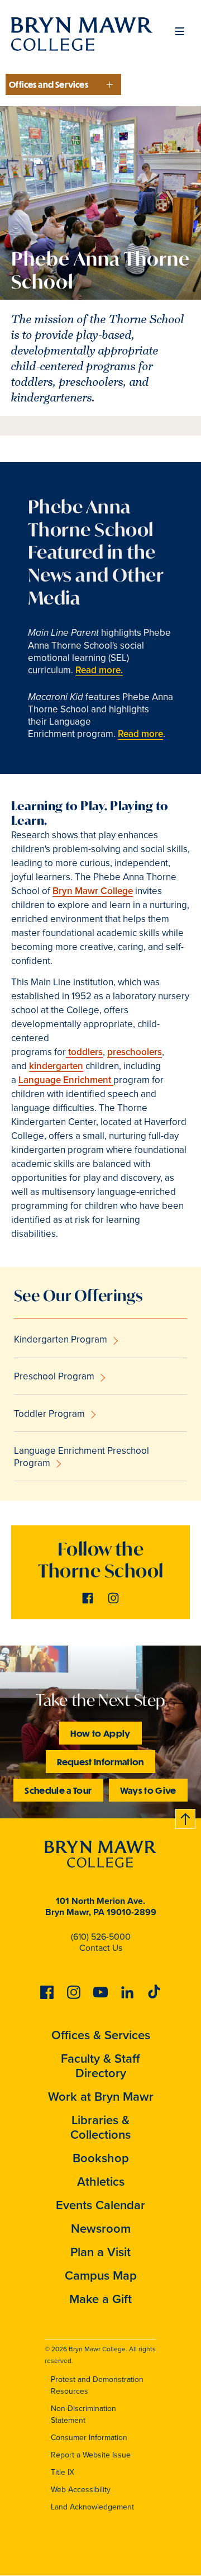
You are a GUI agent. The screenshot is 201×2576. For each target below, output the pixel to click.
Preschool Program (54, 1376)
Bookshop (101, 2158)
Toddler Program (49, 1414)
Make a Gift (100, 2299)
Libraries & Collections (100, 2127)
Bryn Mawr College (93, 891)
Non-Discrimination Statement (83, 2414)
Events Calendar (100, 2205)
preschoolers (135, 1052)
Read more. (99, 670)
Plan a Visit (100, 2252)
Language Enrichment (66, 1080)
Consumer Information (89, 2438)
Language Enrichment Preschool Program (82, 1457)
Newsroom (101, 2228)
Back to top (186, 1817)
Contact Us (101, 1948)
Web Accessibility (81, 2490)
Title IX (63, 2472)
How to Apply (100, 1733)
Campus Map (101, 2275)
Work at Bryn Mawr (101, 2097)
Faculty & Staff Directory (100, 2066)
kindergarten (56, 1066)
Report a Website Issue (91, 2455)
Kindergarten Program (61, 1339)
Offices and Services (49, 84)
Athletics (101, 2182)
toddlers (84, 1052)
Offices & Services (101, 2035)
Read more (140, 734)
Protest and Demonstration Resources (97, 2385)
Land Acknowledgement (92, 2507)
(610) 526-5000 (101, 1937)
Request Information (100, 1762)
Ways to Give (148, 1790)
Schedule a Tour (58, 1790)
